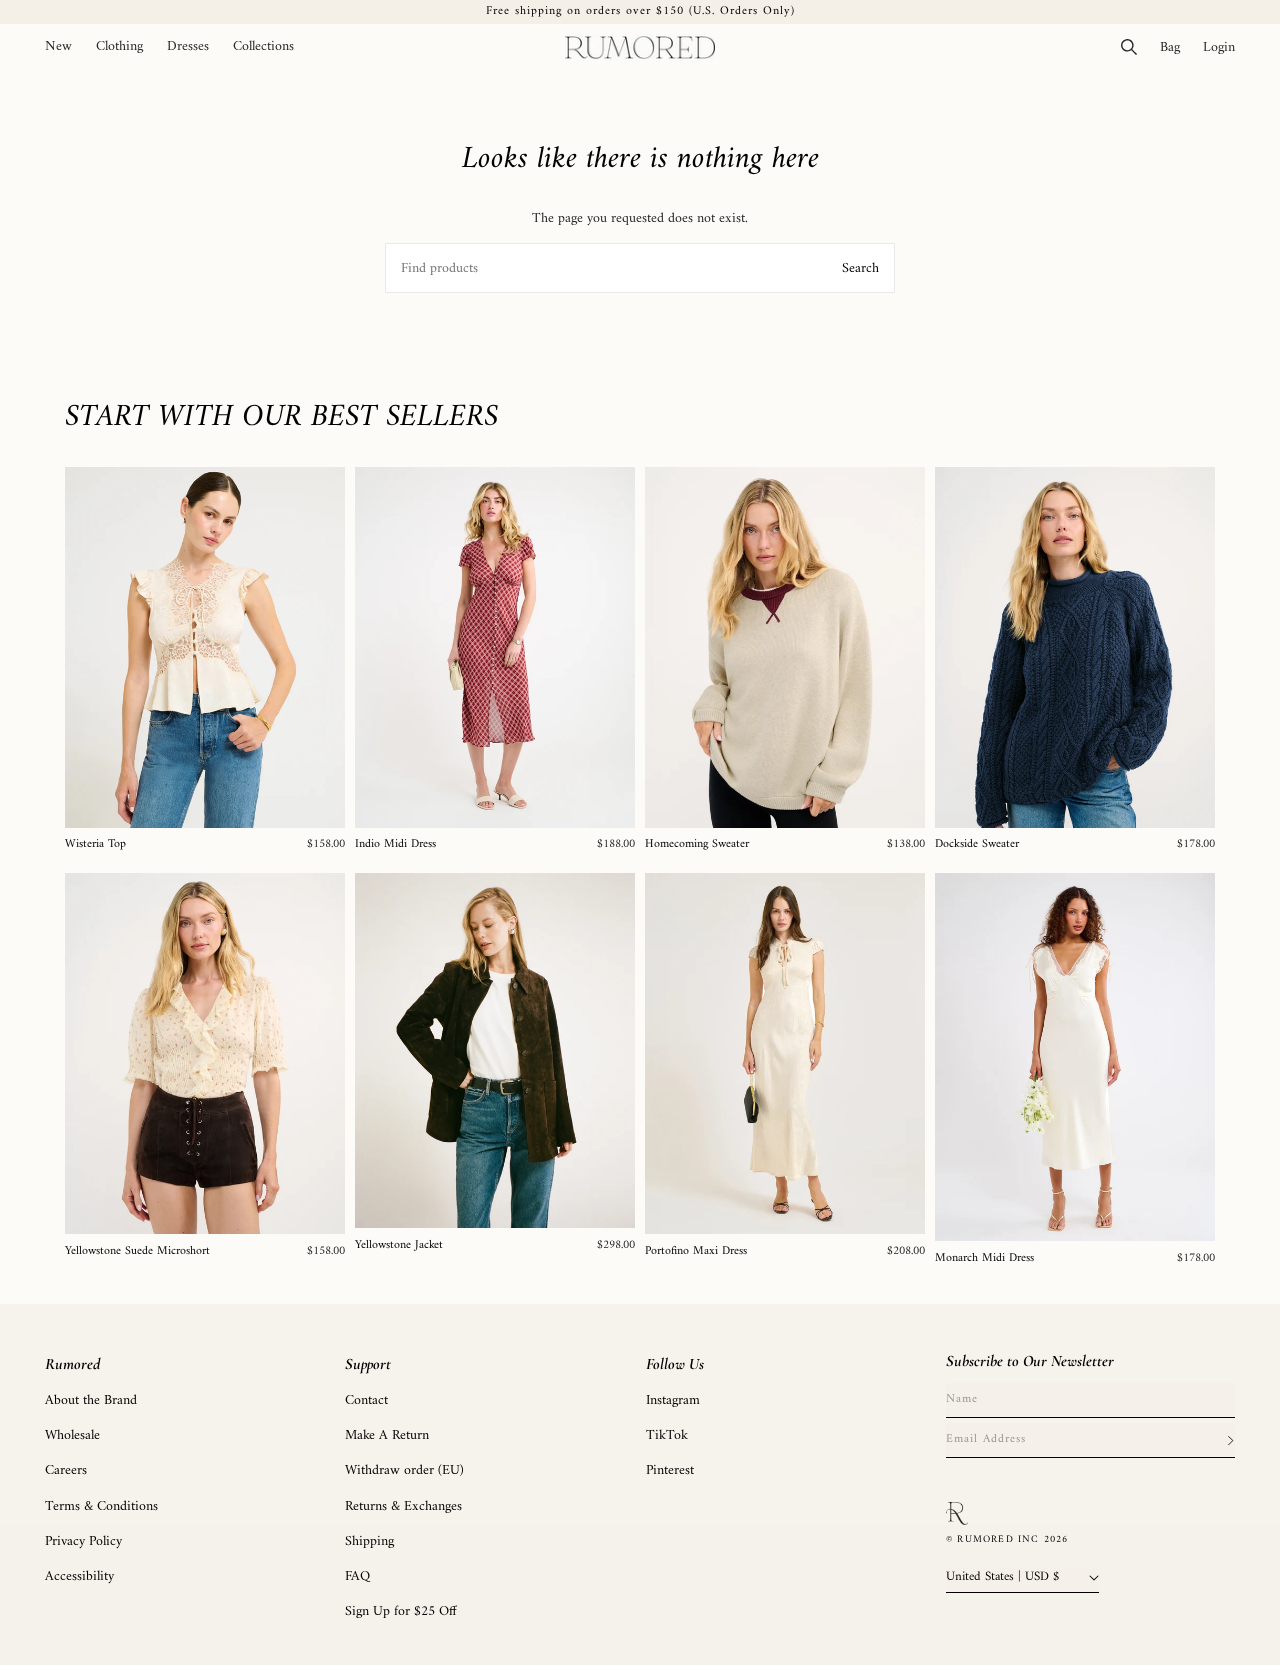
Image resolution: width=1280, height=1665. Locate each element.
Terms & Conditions (101, 1506)
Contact (366, 1400)
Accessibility (79, 1576)
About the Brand (91, 1400)
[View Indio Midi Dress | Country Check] (495, 647)
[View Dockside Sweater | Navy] (1075, 647)
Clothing (119, 47)
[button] (119, 47)
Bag (1175, 47)
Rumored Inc (998, 1539)
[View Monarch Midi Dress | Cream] (1075, 1057)
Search (860, 268)
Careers (66, 1470)
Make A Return (387, 1435)
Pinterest (670, 1470)
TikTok (667, 1435)
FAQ (357, 1576)
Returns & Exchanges (403, 1506)
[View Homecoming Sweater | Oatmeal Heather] (785, 647)
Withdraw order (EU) (404, 1470)
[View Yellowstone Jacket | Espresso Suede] (495, 1050)
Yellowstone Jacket (399, 1246)
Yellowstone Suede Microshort (137, 1252)
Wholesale (72, 1435)
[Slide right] (323, 647)
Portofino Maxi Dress (696, 1252)
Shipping (369, 1541)
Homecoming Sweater (697, 845)
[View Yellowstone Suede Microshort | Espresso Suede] (205, 1053)
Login (1224, 47)
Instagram (673, 1400)
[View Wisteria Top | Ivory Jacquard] (205, 647)
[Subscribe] (1230, 1440)
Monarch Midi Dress (984, 1259)
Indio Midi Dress (395, 845)
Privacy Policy (83, 1541)
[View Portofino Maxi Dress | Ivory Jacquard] (785, 1053)
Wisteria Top (95, 845)
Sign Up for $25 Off (401, 1611)
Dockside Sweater (977, 845)
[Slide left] (87, 647)
